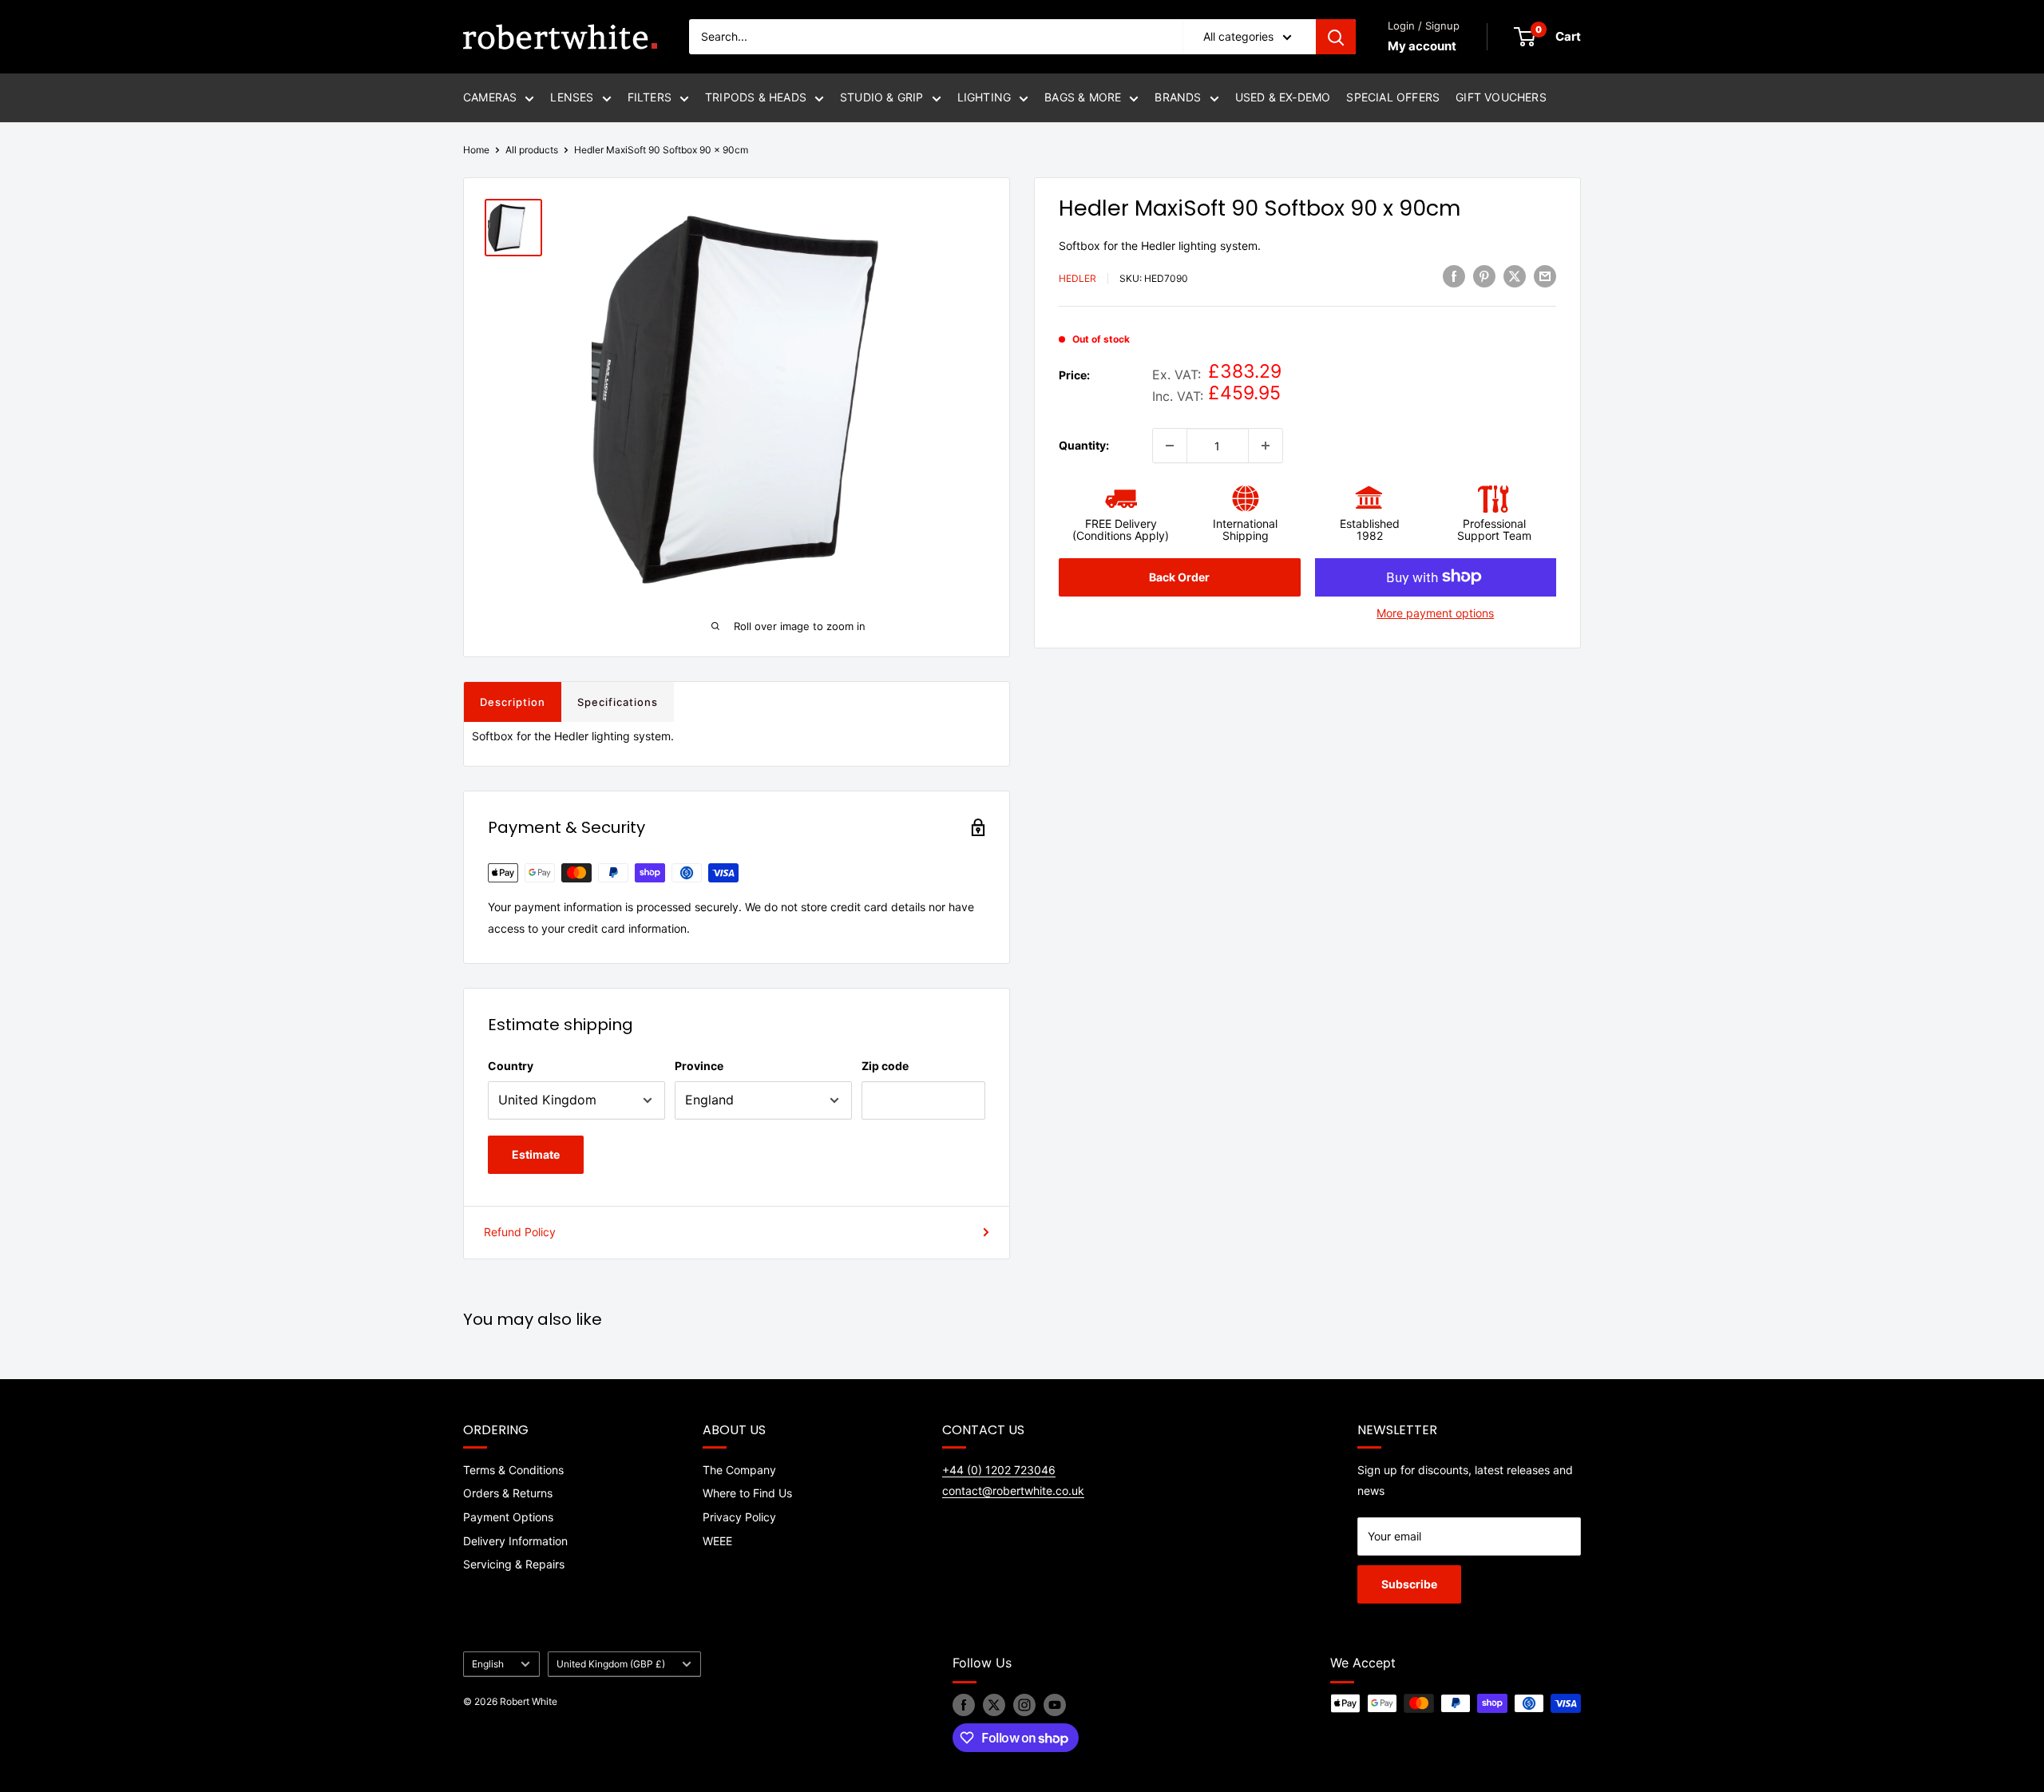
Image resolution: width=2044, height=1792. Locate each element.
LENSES (572, 97)
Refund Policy (520, 1232)
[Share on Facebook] (1454, 276)
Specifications (618, 702)
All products (532, 150)
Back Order (1179, 576)
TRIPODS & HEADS (756, 97)
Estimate (536, 1154)
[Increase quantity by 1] (1266, 446)
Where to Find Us (747, 1493)
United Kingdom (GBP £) (611, 1664)
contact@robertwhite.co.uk (1013, 1491)
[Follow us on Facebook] (964, 1705)
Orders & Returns (508, 1493)
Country (511, 1066)
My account (1422, 46)
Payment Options (508, 1517)
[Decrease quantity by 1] (1170, 446)
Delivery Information (515, 1541)
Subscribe (1409, 1584)
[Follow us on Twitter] (994, 1705)
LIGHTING (984, 97)
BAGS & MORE (1083, 97)
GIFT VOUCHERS (1501, 97)
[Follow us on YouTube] (1055, 1705)
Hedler (1077, 278)
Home (476, 150)
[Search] (1336, 37)
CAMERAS (490, 97)
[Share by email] (1545, 276)
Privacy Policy (739, 1517)
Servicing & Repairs (514, 1564)
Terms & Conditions (513, 1470)
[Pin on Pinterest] (1484, 276)
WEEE (717, 1541)
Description (513, 702)
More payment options (1435, 612)
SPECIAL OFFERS (1393, 97)
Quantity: (1084, 444)
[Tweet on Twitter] (1515, 276)
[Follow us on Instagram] (1024, 1705)
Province (699, 1066)
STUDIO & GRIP (882, 97)
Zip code (885, 1066)
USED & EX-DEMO (1283, 97)
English (488, 1664)
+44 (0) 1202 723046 (999, 1470)
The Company (739, 1470)
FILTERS (650, 97)
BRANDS (1178, 97)
